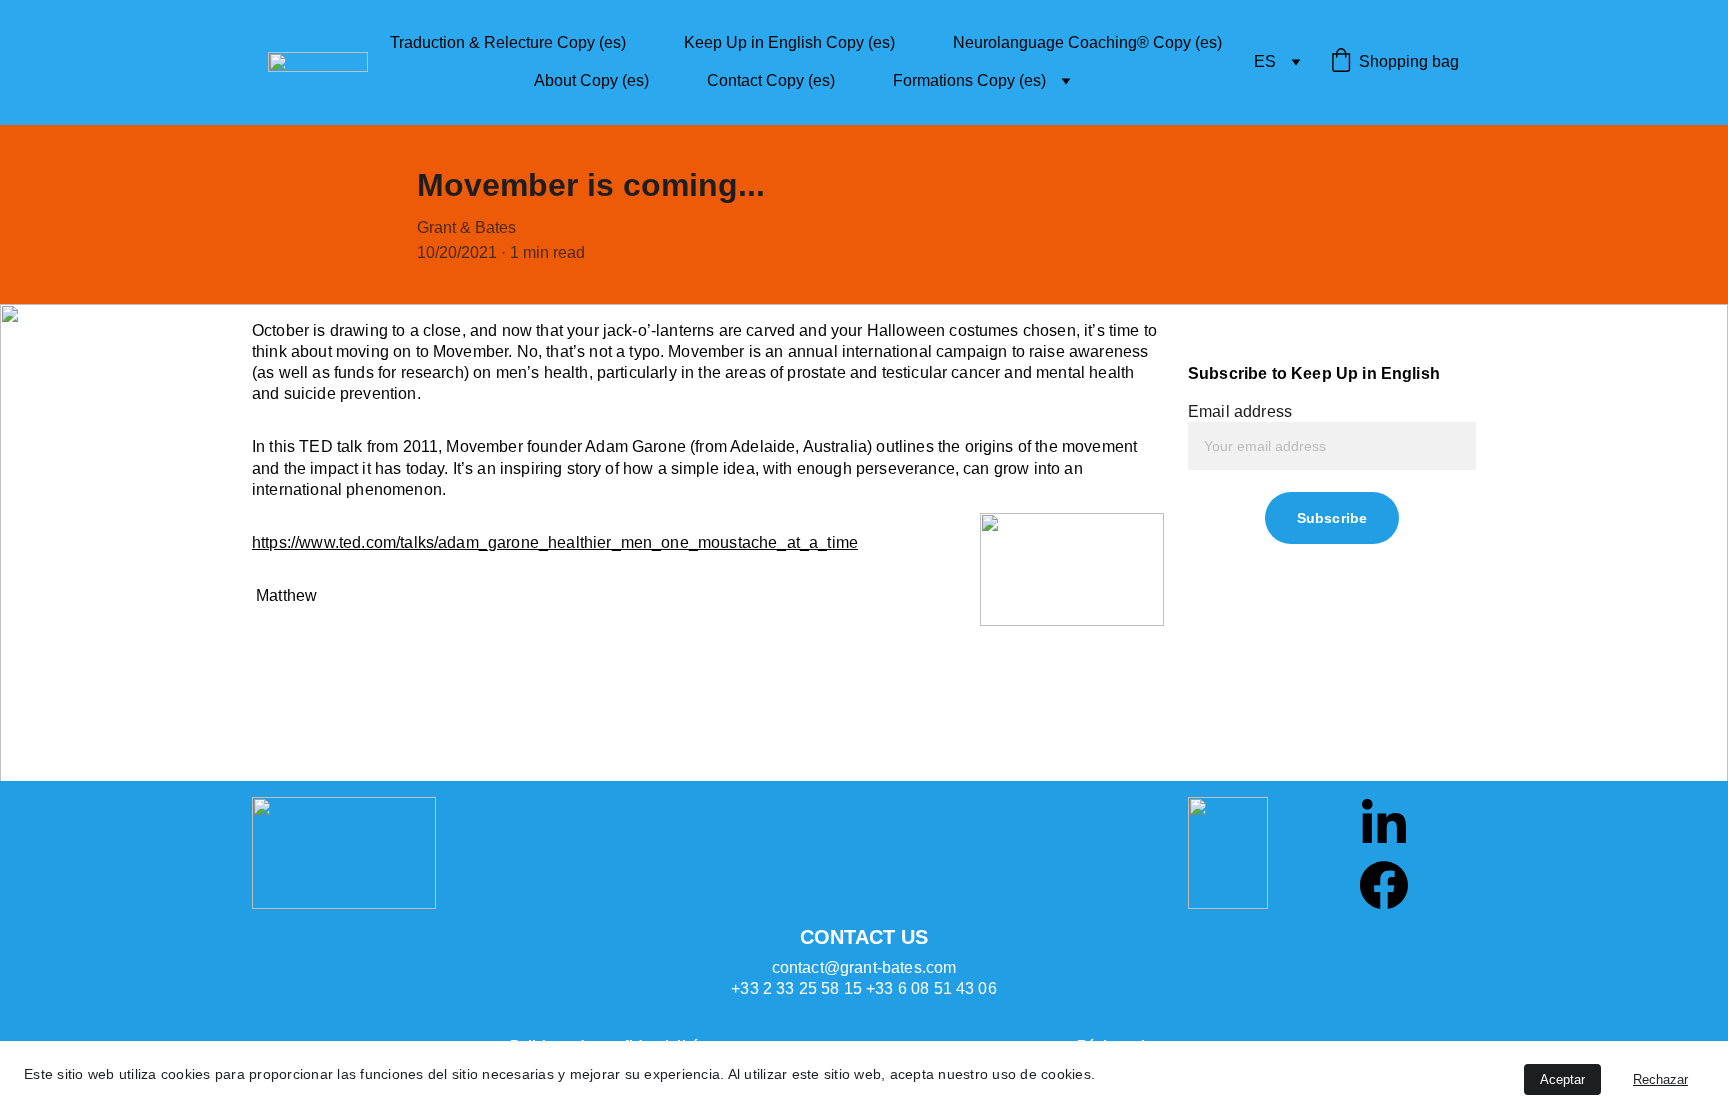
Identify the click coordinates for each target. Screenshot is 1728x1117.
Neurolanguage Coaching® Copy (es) (1087, 42)
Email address (1240, 411)
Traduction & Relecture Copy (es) (508, 42)
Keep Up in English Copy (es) (789, 42)
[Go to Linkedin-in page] (1384, 821)
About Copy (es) (591, 80)
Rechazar (1660, 1079)
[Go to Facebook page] (1384, 885)
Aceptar (1562, 1079)
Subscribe (1332, 518)
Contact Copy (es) (771, 80)
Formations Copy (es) (969, 80)
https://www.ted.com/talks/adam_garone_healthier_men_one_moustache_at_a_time (555, 542)
